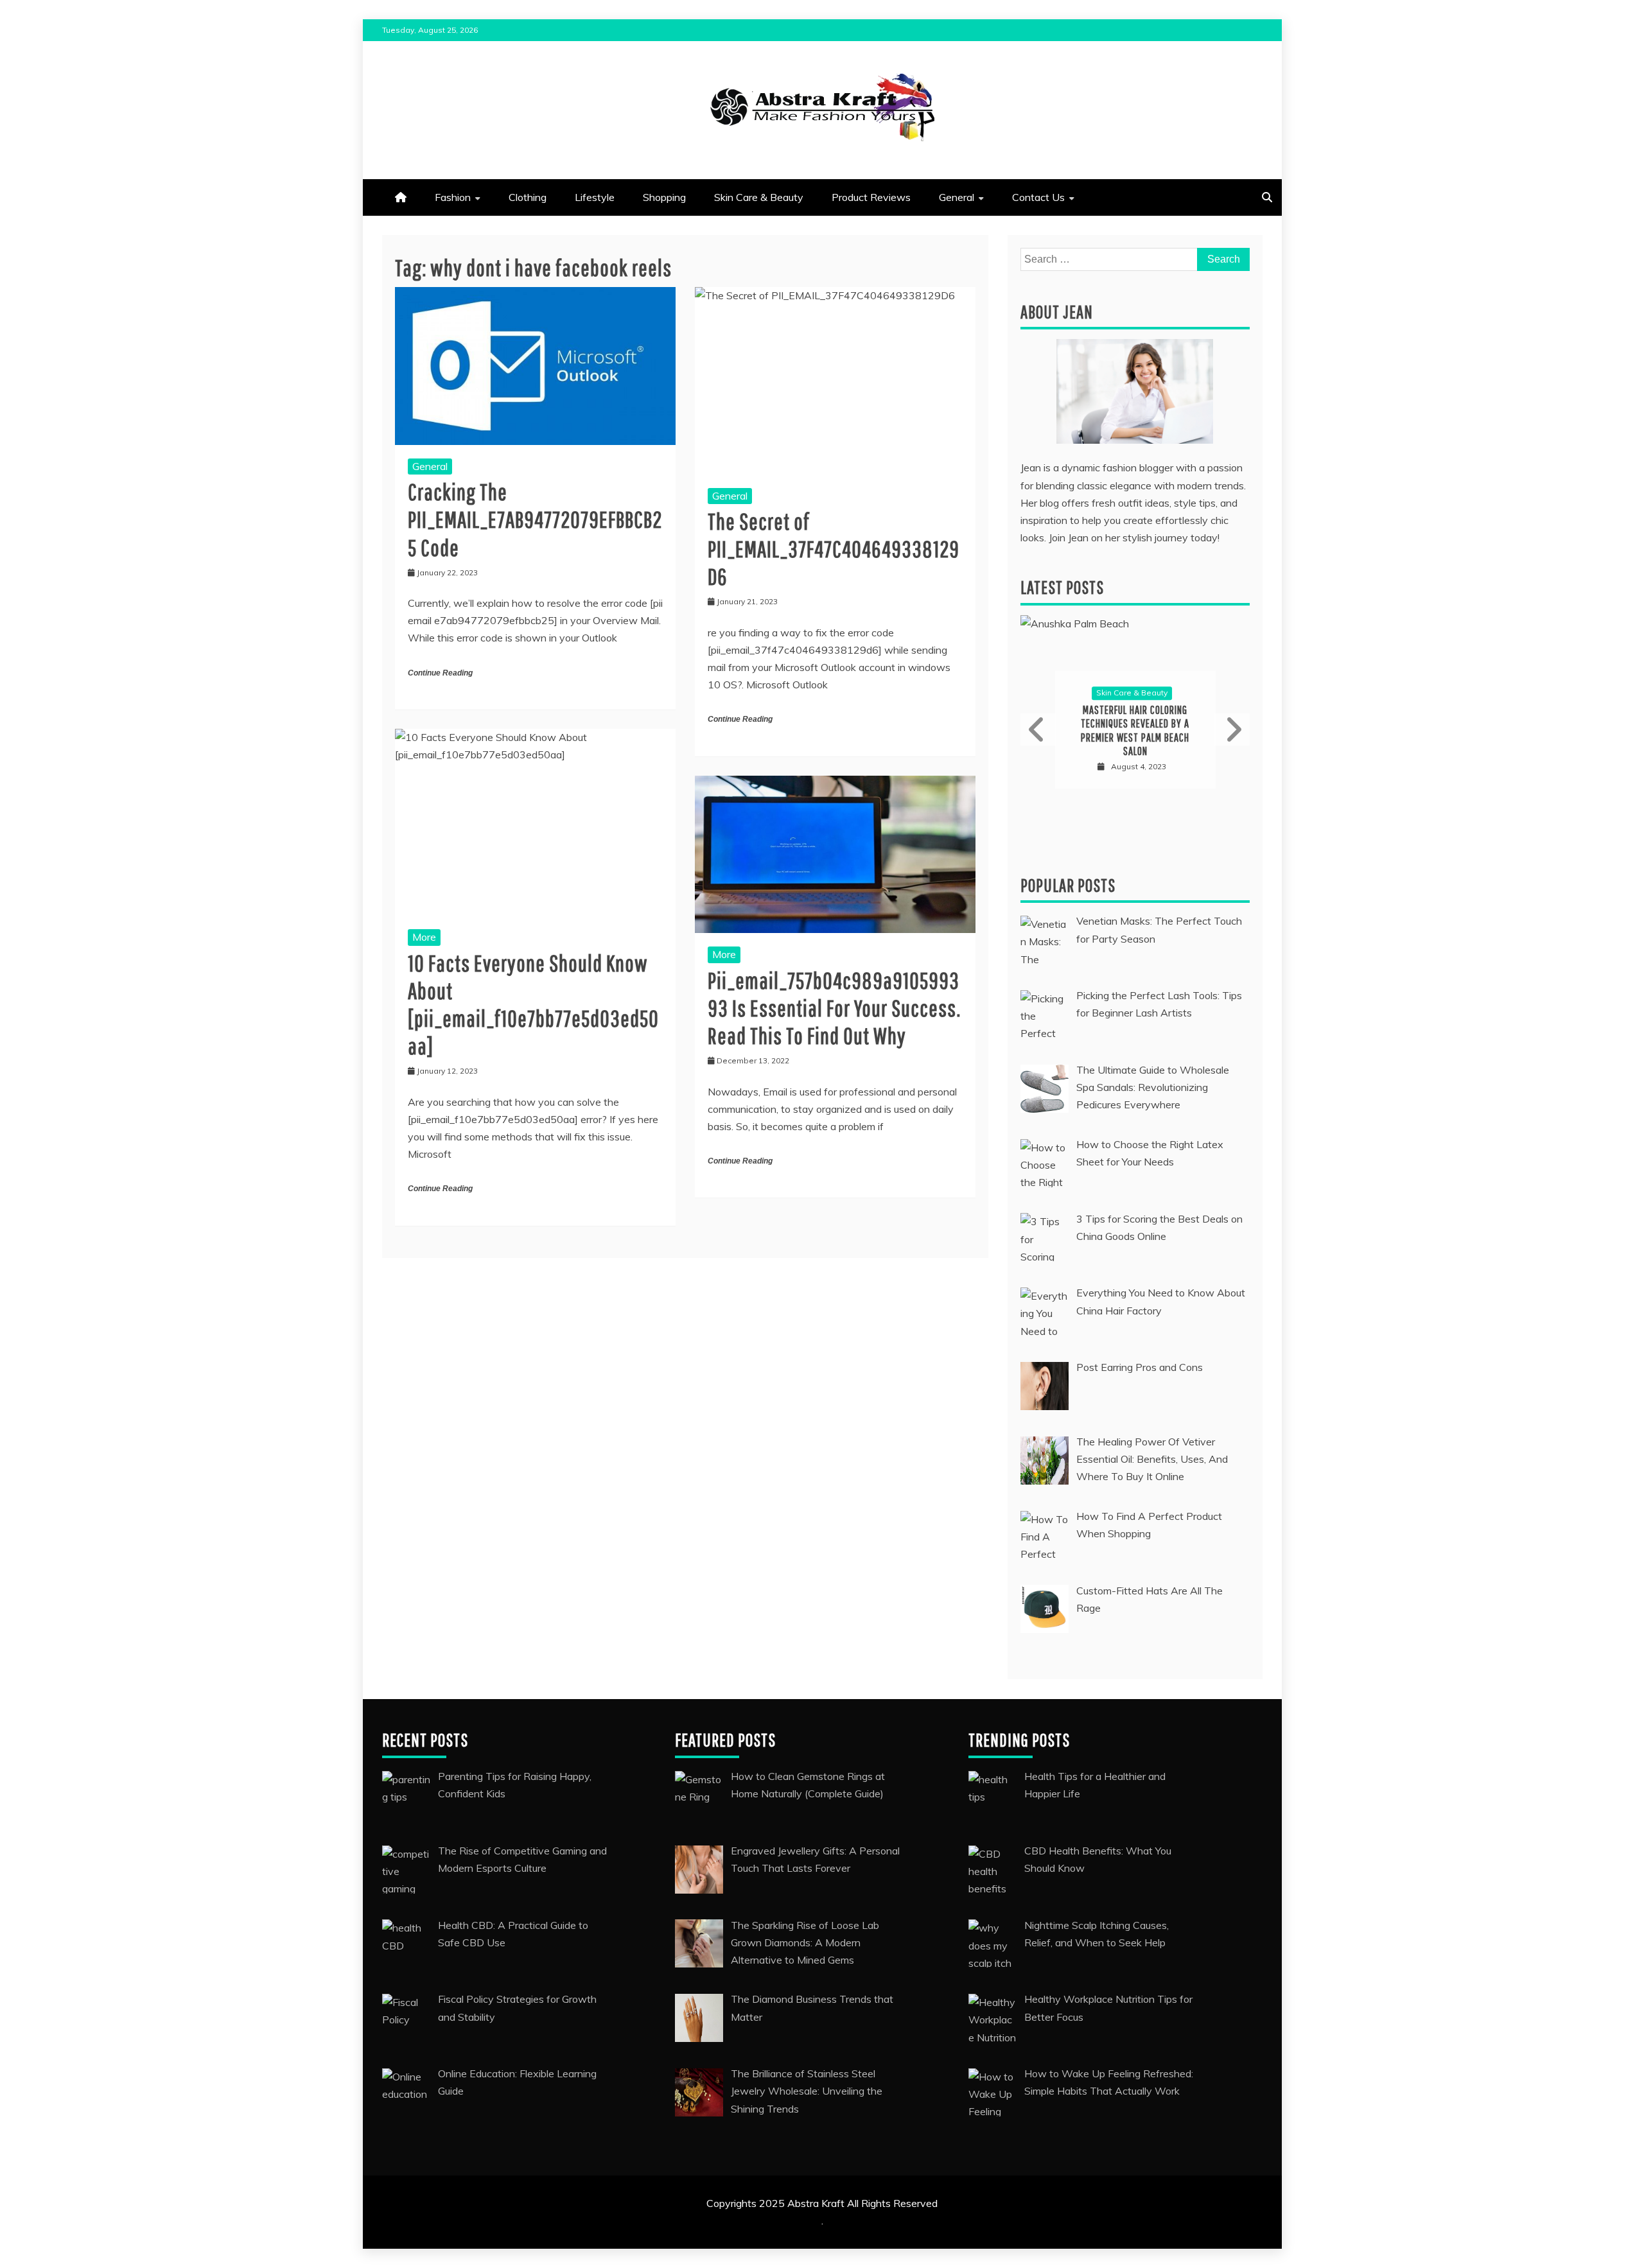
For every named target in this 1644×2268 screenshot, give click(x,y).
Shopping (664, 197)
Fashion (453, 197)
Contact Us (1038, 197)
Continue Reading (440, 673)
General (957, 197)
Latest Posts (1062, 587)
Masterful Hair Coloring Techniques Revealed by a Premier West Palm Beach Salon (1135, 731)
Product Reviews (871, 197)
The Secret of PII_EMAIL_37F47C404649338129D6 (834, 549)
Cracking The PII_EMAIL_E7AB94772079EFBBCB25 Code (535, 519)
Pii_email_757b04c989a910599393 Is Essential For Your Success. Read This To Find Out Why (834, 1008)
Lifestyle (595, 197)
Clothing (528, 197)
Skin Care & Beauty (759, 197)
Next (1232, 729)
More (424, 937)
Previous (1038, 729)
